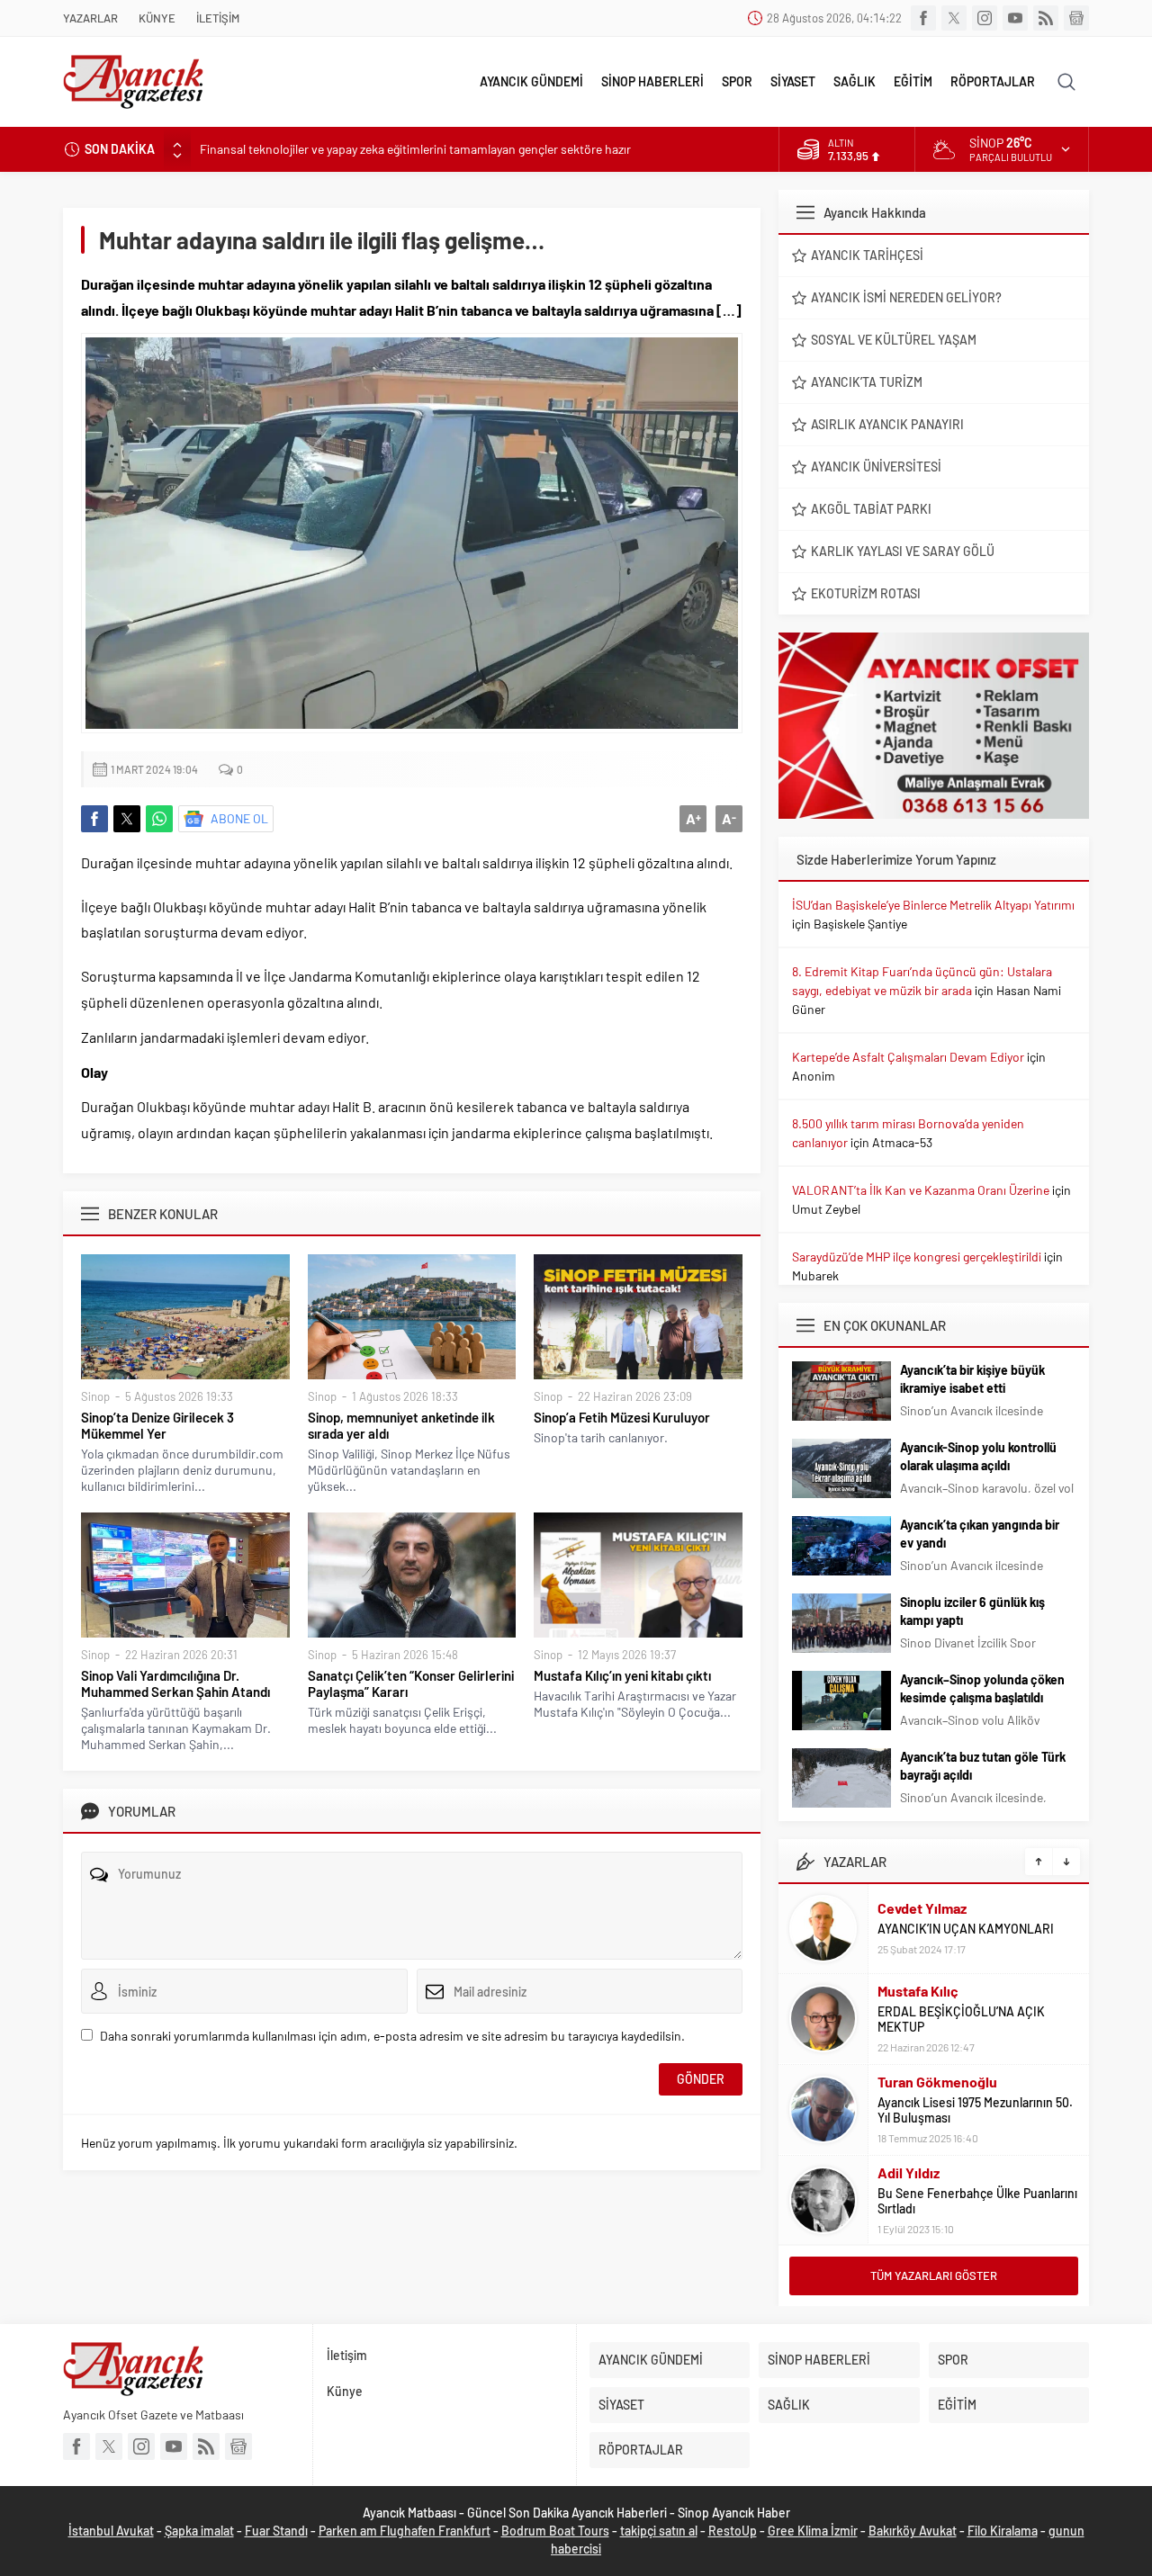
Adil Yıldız (909, 2172)
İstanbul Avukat (111, 2531)
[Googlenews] (1076, 18)
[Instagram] (985, 18)
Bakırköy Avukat (913, 2531)
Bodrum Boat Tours (555, 2531)
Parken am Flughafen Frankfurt (405, 2531)
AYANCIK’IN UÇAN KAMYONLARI (966, 1929)
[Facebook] (923, 18)
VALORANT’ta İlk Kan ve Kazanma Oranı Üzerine (921, 1190)
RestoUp (733, 2531)
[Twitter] (954, 18)
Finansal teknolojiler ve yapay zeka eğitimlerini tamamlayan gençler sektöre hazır (415, 149)
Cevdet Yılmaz (922, 1908)
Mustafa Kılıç (918, 1991)
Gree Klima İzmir (813, 2531)
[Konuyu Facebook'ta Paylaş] (94, 819)
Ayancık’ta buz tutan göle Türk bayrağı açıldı (983, 1766)
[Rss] (1046, 18)
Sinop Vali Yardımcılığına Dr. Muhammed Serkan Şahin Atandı (175, 1683)
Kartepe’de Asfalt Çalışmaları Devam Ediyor (908, 1057)
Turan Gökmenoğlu (937, 2082)
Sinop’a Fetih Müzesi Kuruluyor (622, 1417)
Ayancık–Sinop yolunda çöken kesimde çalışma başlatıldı (982, 1688)
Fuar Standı (276, 2531)
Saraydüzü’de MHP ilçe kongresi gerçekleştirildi (917, 1257)
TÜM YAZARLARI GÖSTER (934, 2275)
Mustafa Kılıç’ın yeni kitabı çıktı (622, 1675)
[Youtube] (1015, 18)
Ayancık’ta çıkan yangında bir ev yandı (980, 1534)
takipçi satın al (659, 2531)
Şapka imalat (199, 2531)
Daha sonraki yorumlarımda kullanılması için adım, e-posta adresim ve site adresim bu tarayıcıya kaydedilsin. (392, 2036)
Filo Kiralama (1003, 2531)
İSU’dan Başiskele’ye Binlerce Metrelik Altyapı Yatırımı (933, 905)
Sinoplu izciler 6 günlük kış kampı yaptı (972, 1611)
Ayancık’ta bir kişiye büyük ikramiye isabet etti (972, 1379)
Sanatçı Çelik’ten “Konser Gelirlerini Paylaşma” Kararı (411, 1683)
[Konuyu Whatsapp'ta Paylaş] (159, 819)
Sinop (95, 1396)
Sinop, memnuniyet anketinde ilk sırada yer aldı (401, 1425)
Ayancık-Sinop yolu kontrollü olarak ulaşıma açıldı (978, 1456)
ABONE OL (239, 818)
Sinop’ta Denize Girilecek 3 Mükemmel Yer (157, 1425)
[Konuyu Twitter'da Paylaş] (127, 819)
